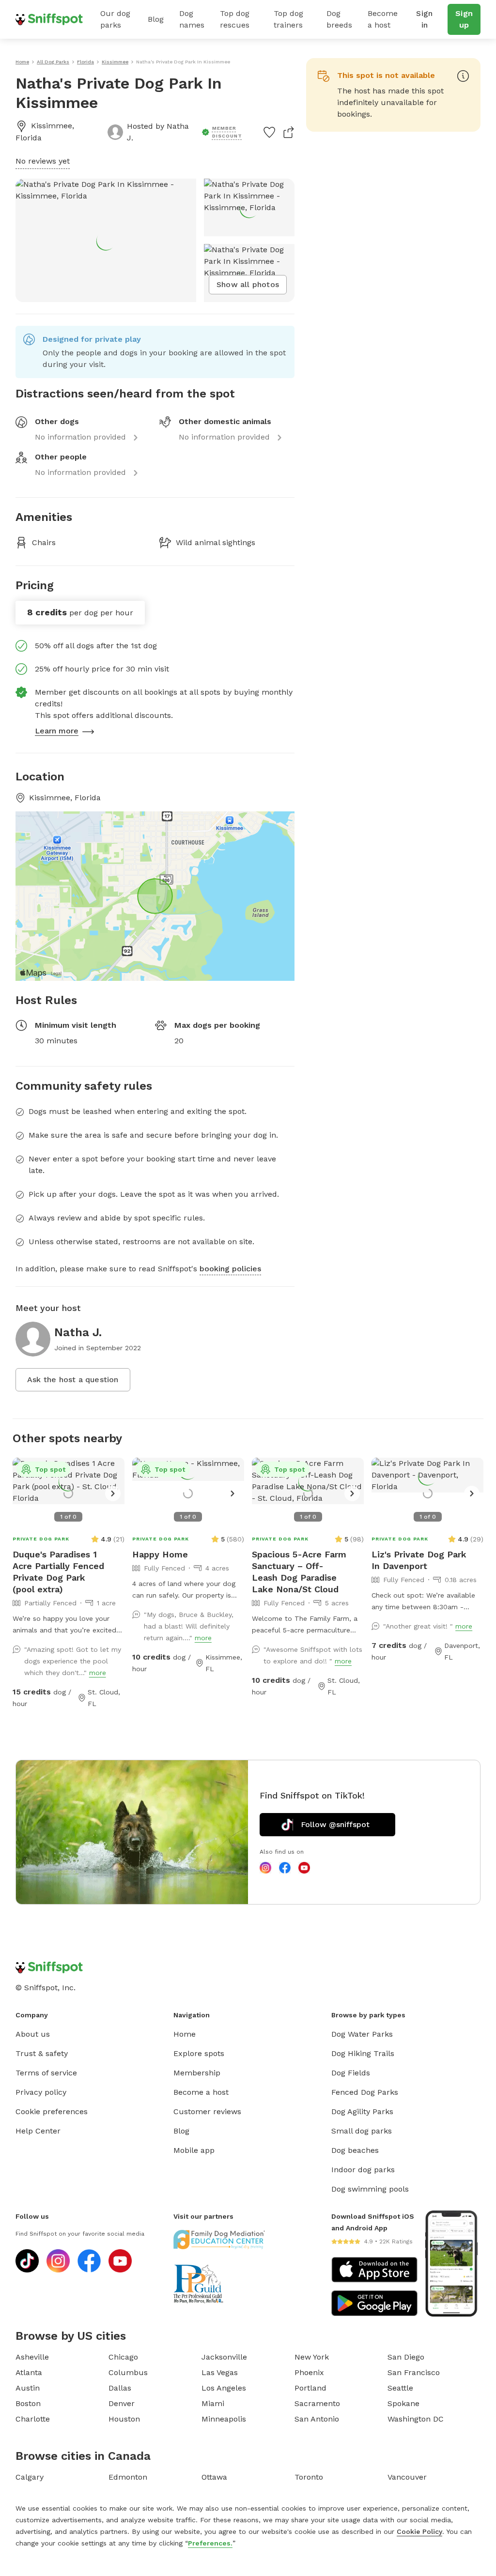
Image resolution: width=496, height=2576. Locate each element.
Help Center (38, 2131)
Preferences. (210, 2543)
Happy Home (160, 1554)
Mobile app (194, 2150)
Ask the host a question (73, 1379)
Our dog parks (115, 19)
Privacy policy (41, 2092)
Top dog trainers (288, 19)
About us (33, 2034)
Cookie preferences (52, 2111)
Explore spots (199, 2053)
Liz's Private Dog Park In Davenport (419, 1560)
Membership (197, 2073)
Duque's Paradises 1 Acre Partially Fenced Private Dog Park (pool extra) (58, 1572)
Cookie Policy (419, 2531)
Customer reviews (207, 2111)
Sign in (424, 19)
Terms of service (46, 2073)
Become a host (383, 19)
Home (185, 2034)
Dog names (192, 19)
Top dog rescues (235, 19)
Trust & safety (42, 2053)
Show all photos (248, 284)
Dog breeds (339, 19)
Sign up (464, 19)
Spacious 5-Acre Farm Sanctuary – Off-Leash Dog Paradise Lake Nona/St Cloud (299, 1572)
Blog (156, 19)
